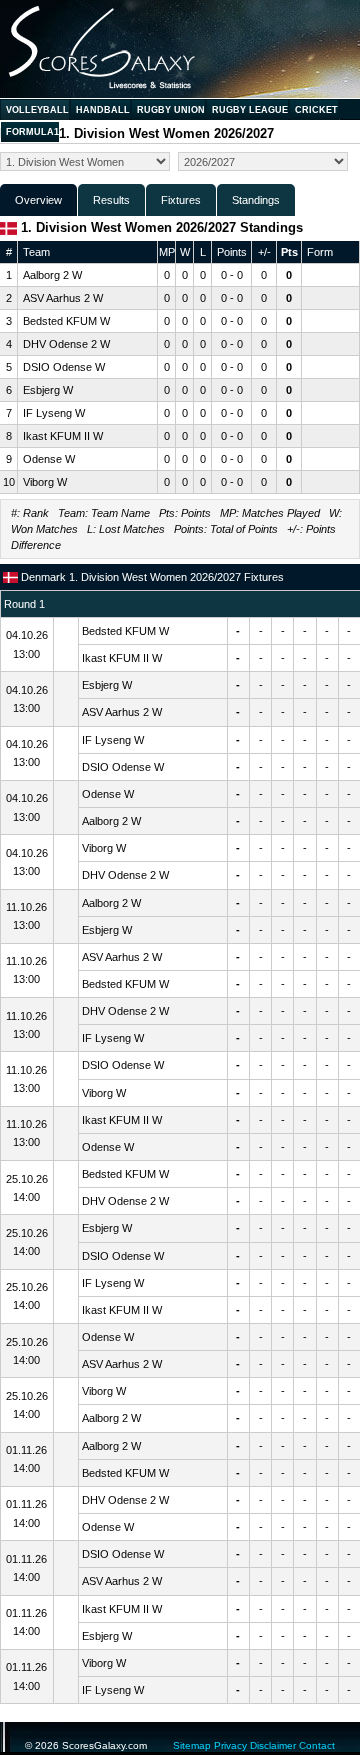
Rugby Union (171, 110)
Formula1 (32, 132)
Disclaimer (273, 1745)
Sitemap (192, 1745)
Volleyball (37, 110)
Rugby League (250, 110)
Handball (103, 110)
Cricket (316, 110)
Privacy (230, 1745)
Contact (317, 1745)
